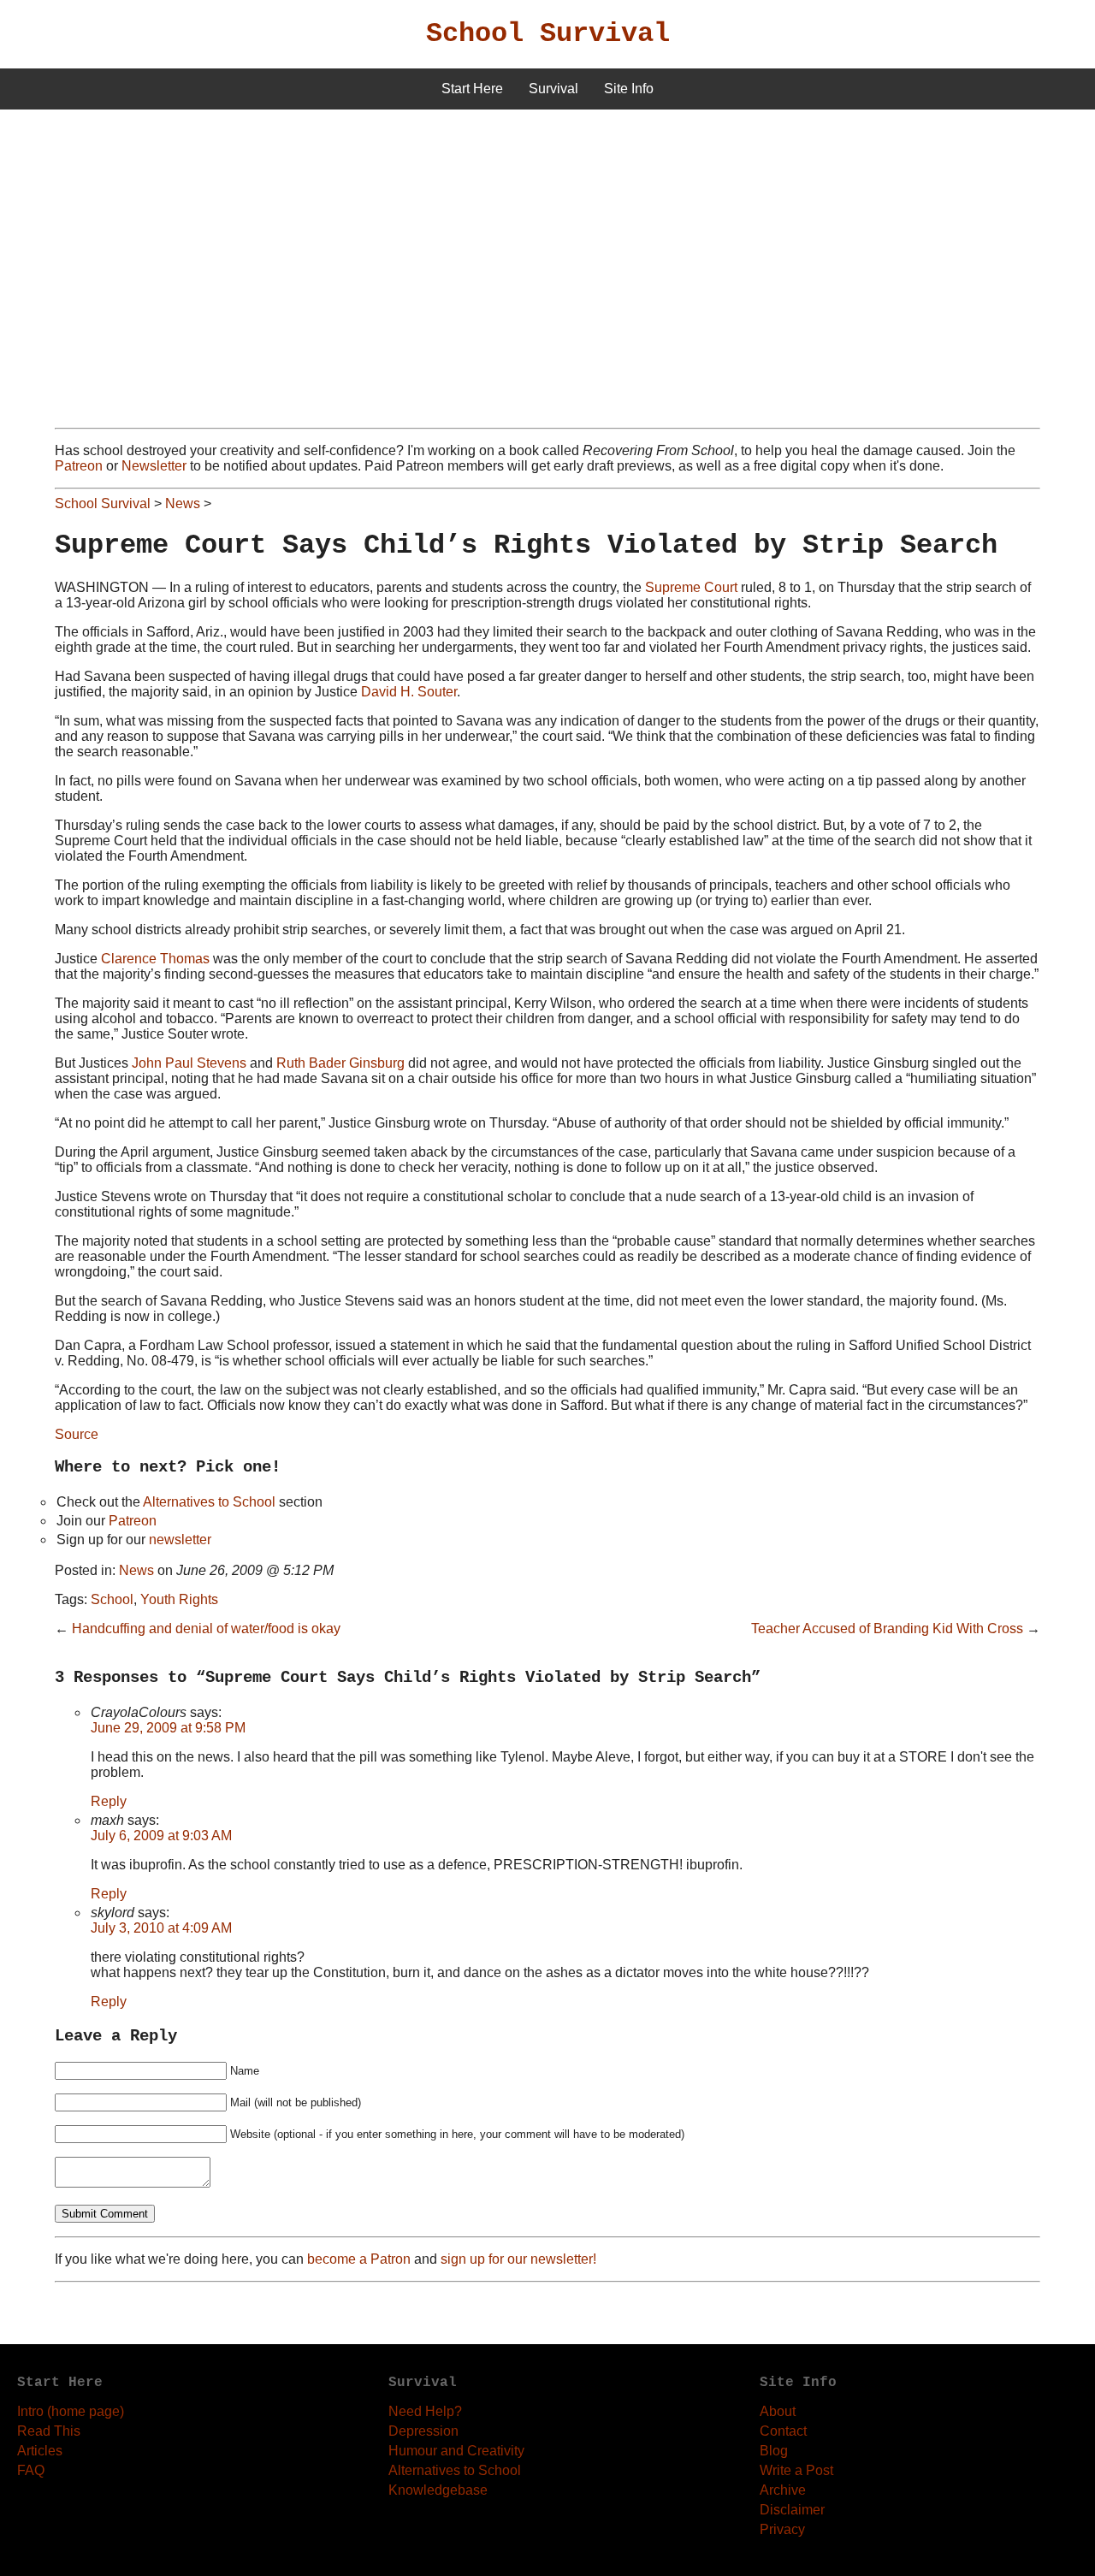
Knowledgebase (438, 2490)
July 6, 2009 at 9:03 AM (161, 1836)
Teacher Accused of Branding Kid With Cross (887, 1629)
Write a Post (796, 2470)
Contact (783, 2431)
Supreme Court (691, 587)
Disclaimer (792, 2510)
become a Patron (359, 2259)
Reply (109, 1801)
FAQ (31, 2470)
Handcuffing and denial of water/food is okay (206, 1629)
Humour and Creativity (456, 2451)
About (778, 2411)
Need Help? (425, 2411)
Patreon (79, 466)
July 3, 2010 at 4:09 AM (161, 1928)
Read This (49, 2431)
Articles (40, 2451)
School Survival (548, 34)
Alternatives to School (209, 1502)
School (112, 1599)
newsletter (180, 1540)
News (183, 503)
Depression (423, 2431)
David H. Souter (409, 692)
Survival (553, 89)
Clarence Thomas (155, 959)
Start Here (472, 89)
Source (77, 1434)
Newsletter (154, 466)
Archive (783, 2490)
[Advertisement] (547, 238)
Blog (774, 2451)
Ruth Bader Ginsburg (340, 1063)
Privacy (782, 2529)
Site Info (629, 89)
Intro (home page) (71, 2411)
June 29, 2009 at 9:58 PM (168, 1728)
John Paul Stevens (189, 1063)
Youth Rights (179, 1599)
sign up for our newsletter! (518, 2259)
